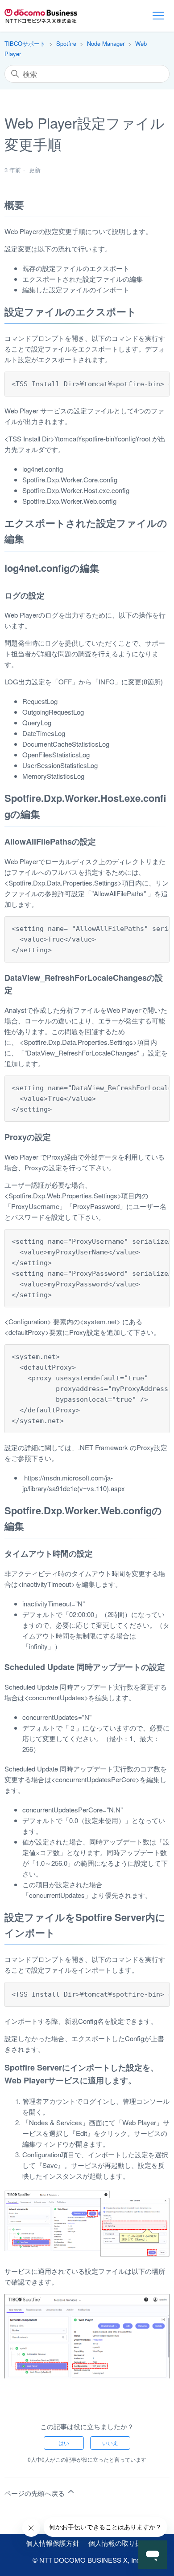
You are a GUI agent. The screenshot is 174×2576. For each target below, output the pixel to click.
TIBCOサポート (25, 43)
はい (64, 2443)
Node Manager (106, 43)
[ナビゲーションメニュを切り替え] (158, 16)
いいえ (110, 2443)
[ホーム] (41, 16)
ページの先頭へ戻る (35, 2493)
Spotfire (66, 43)
